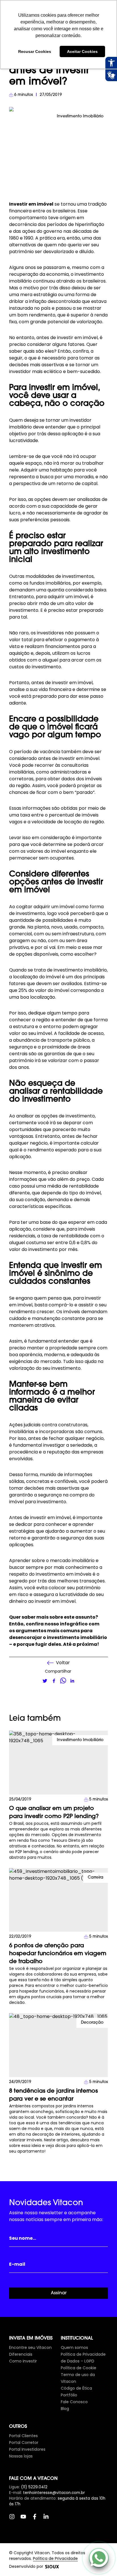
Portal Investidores (27, 2449)
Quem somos (74, 2347)
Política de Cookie (79, 2368)
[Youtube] (26, 2519)
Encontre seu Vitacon (30, 2347)
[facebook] (54, 1681)
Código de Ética (76, 2388)
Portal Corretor (24, 2443)
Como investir (23, 2361)
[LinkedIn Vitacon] (49, 2519)
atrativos (45, 1325)
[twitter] (45, 1681)
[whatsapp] (63, 1681)
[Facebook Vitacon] (37, 2519)
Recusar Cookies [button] (35, 51)
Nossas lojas (21, 2456)
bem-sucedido (83, 371)
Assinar (59, 2293)
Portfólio (69, 2395)
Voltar (63, 1663)
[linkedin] (72, 1681)
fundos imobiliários (50, 583)
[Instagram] (15, 2519)
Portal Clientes (23, 2436)
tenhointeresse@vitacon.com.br (54, 2493)
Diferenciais (21, 2354)
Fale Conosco (74, 2402)
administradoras (69, 772)
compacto (91, 927)
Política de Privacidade (55, 2558)
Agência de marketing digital (52, 2567)
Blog (65, 2409)
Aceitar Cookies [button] (82, 51)
